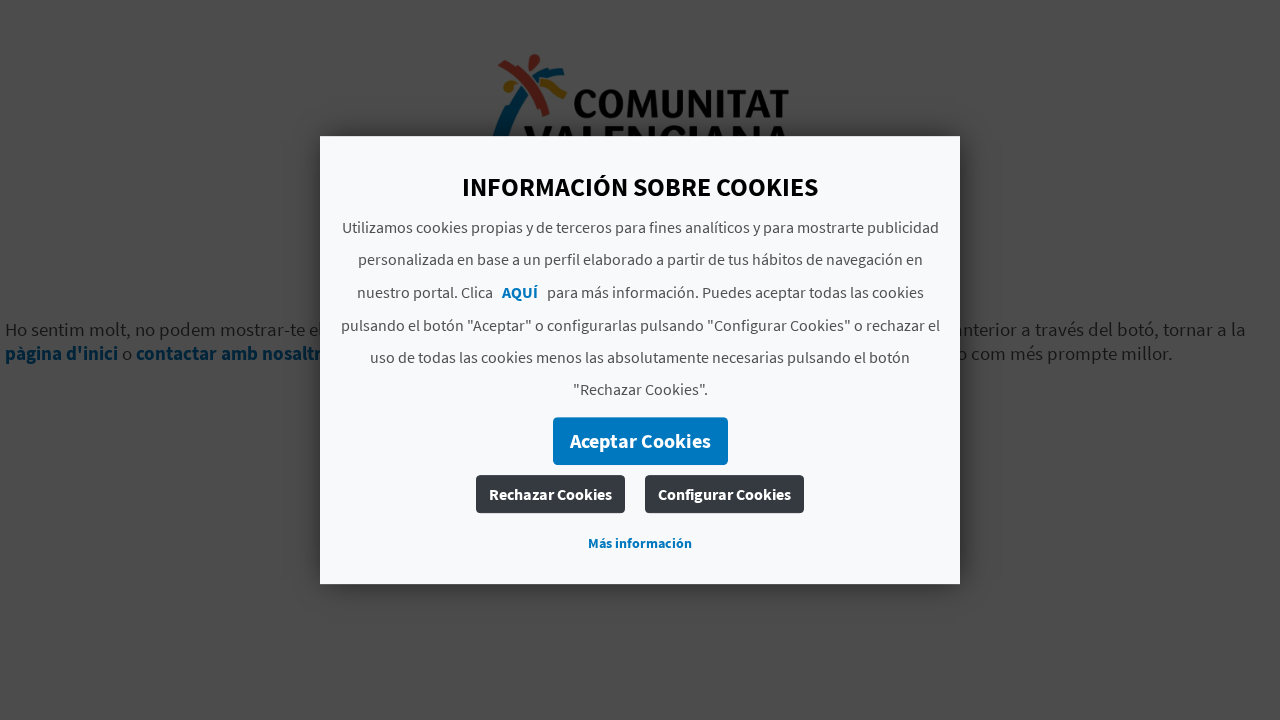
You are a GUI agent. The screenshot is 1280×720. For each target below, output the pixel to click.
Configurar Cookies (724, 494)
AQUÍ (520, 292)
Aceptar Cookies (640, 440)
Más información (640, 543)
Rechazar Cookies (550, 494)
